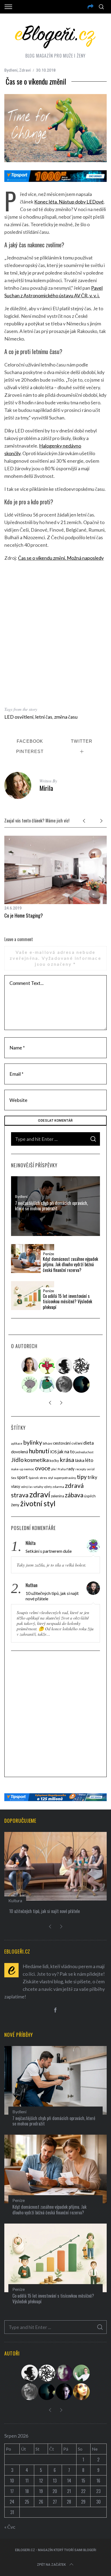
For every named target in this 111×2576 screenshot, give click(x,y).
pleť (54, 1469)
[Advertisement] (55, 634)
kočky (54, 1461)
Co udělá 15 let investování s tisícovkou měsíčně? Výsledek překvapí (67, 1302)
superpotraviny (65, 1478)
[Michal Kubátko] (64, 2392)
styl (51, 1478)
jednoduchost (84, 1452)
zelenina (58, 1496)
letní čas (44, 717)
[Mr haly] (82, 2373)
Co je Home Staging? (24, 915)
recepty (81, 1469)
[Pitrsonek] (30, 1384)
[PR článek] (30, 1366)
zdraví (40, 1494)
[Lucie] (64, 2373)
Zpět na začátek (51, 2565)
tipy (82, 1477)
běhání (48, 1443)
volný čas (27, 1487)
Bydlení (11, 70)
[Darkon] (82, 1366)
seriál (91, 1469)
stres (43, 1478)
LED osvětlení (19, 717)
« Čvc (10, 2527)
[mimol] (82, 1384)
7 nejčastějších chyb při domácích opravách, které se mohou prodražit (51, 1206)
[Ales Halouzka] (47, 1384)
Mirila (46, 788)
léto (89, 1460)
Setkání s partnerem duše (49, 1551)
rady (71, 1469)
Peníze (48, 1254)
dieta (89, 1443)
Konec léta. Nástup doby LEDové (69, 202)
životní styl (38, 1503)
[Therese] (64, 1384)
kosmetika (37, 1460)
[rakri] (64, 1366)
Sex (14, 1478)
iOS (53, 1452)
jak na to (66, 1452)
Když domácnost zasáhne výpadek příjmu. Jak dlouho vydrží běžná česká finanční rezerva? (70, 1265)
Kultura (15, 1900)
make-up (17, 1469)
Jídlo (17, 1460)
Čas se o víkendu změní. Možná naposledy (61, 558)
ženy (15, 1505)
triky (92, 1477)
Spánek (34, 1478)
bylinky (33, 1442)
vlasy (16, 1486)
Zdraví (25, 70)
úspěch (90, 1496)
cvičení (77, 1443)
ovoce (43, 1468)
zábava (74, 1495)
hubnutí (39, 1451)
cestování (62, 1443)
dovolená (20, 1452)
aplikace (17, 1443)
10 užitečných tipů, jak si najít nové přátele (52, 1596)
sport (22, 1477)
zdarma (58, 1487)
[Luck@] (82, 2392)
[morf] (47, 1366)
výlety (48, 1487)
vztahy (38, 1487)
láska (80, 1460)
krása (67, 1460)
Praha (62, 1469)
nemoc (29, 1469)
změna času (66, 717)
